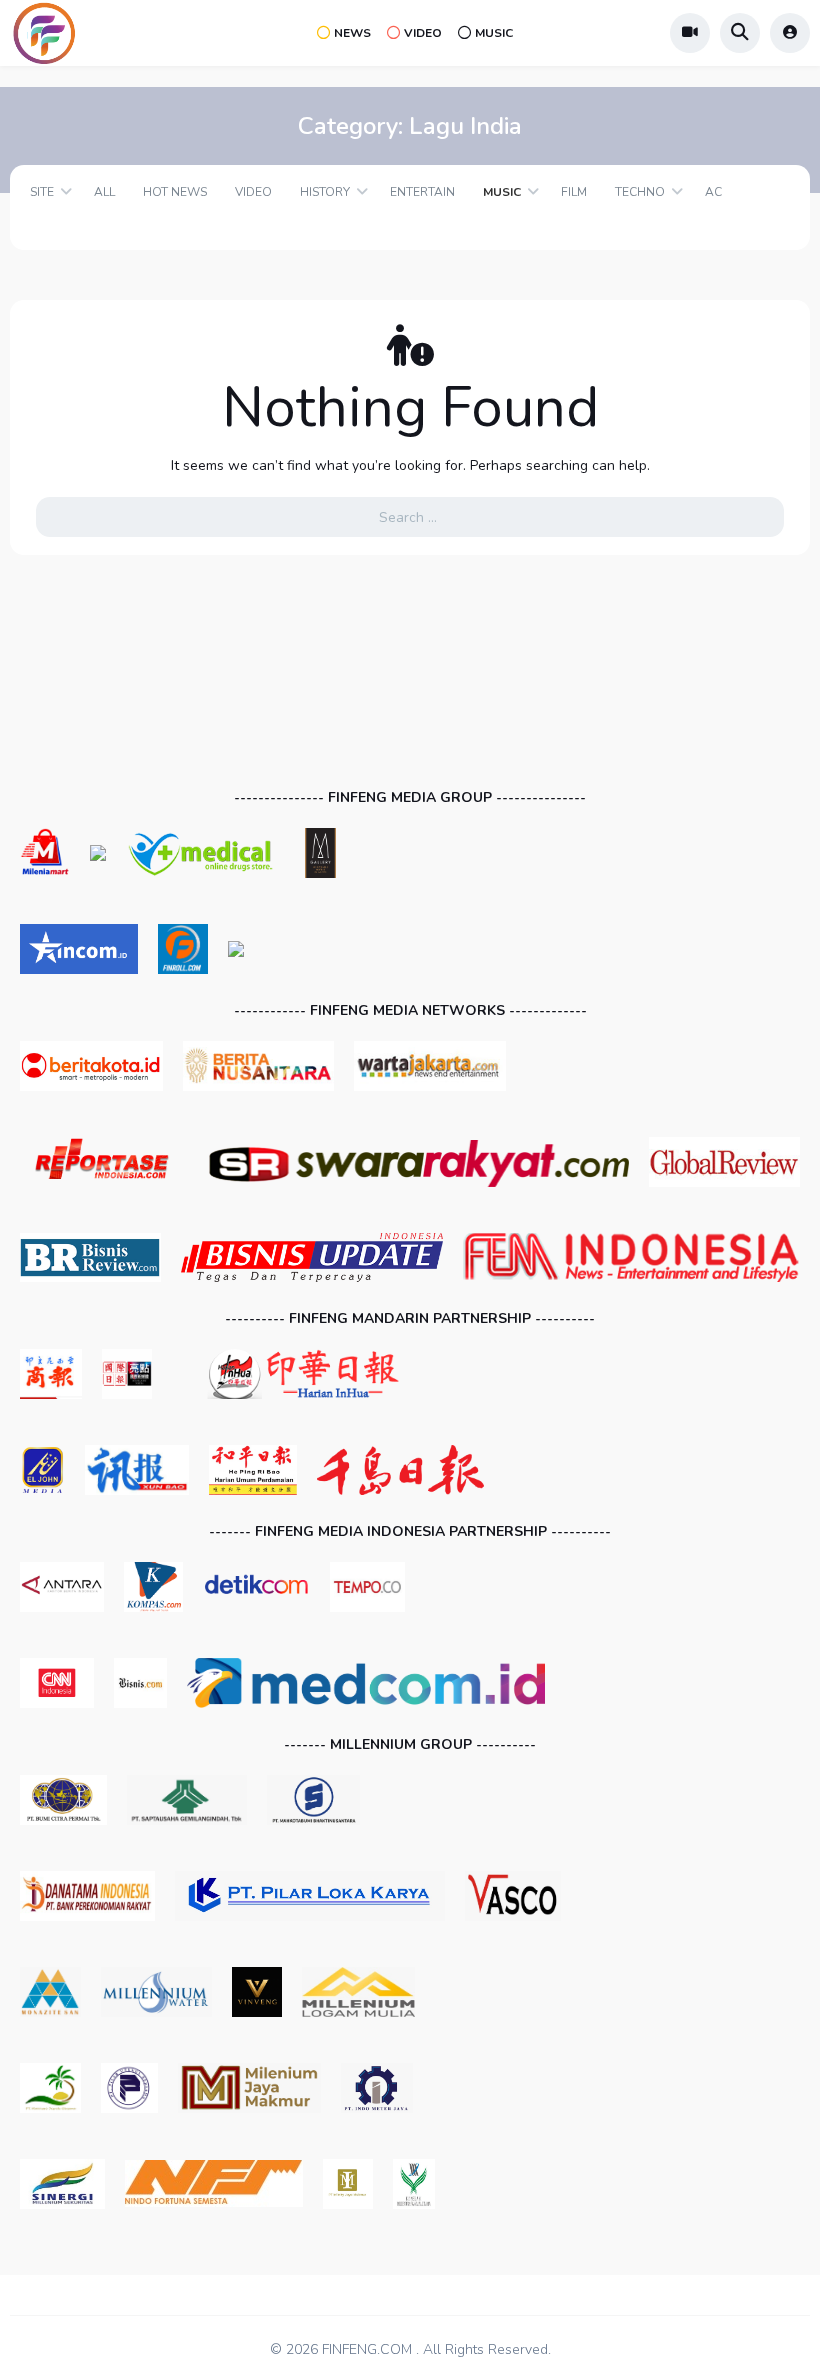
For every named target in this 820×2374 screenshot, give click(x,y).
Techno (640, 192)
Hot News (175, 192)
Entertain (422, 192)
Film (574, 192)
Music (494, 33)
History (325, 192)
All (104, 192)
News (352, 33)
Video (423, 33)
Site (42, 192)
